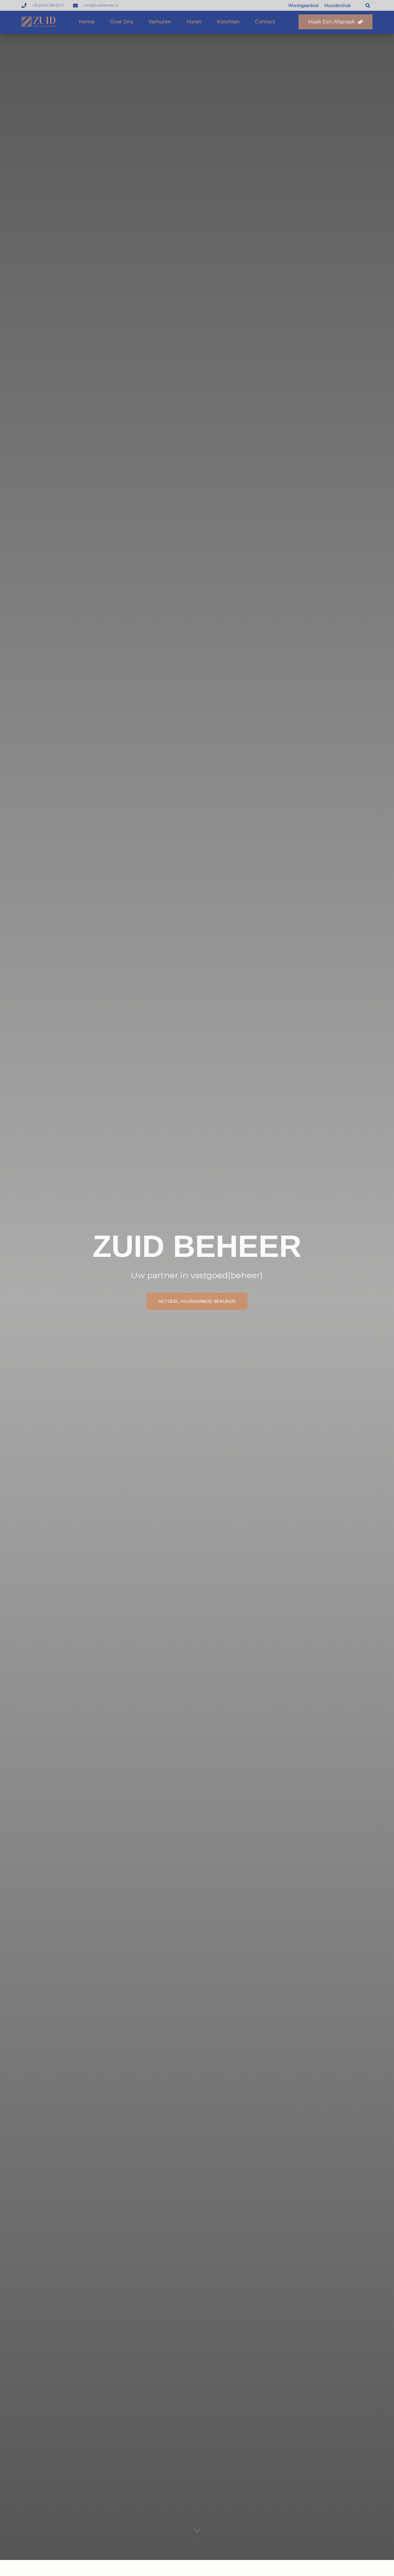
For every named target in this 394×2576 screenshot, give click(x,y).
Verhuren (160, 22)
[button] (368, 5)
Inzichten (228, 22)
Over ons (122, 22)
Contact (265, 22)
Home (87, 22)
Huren (194, 22)
